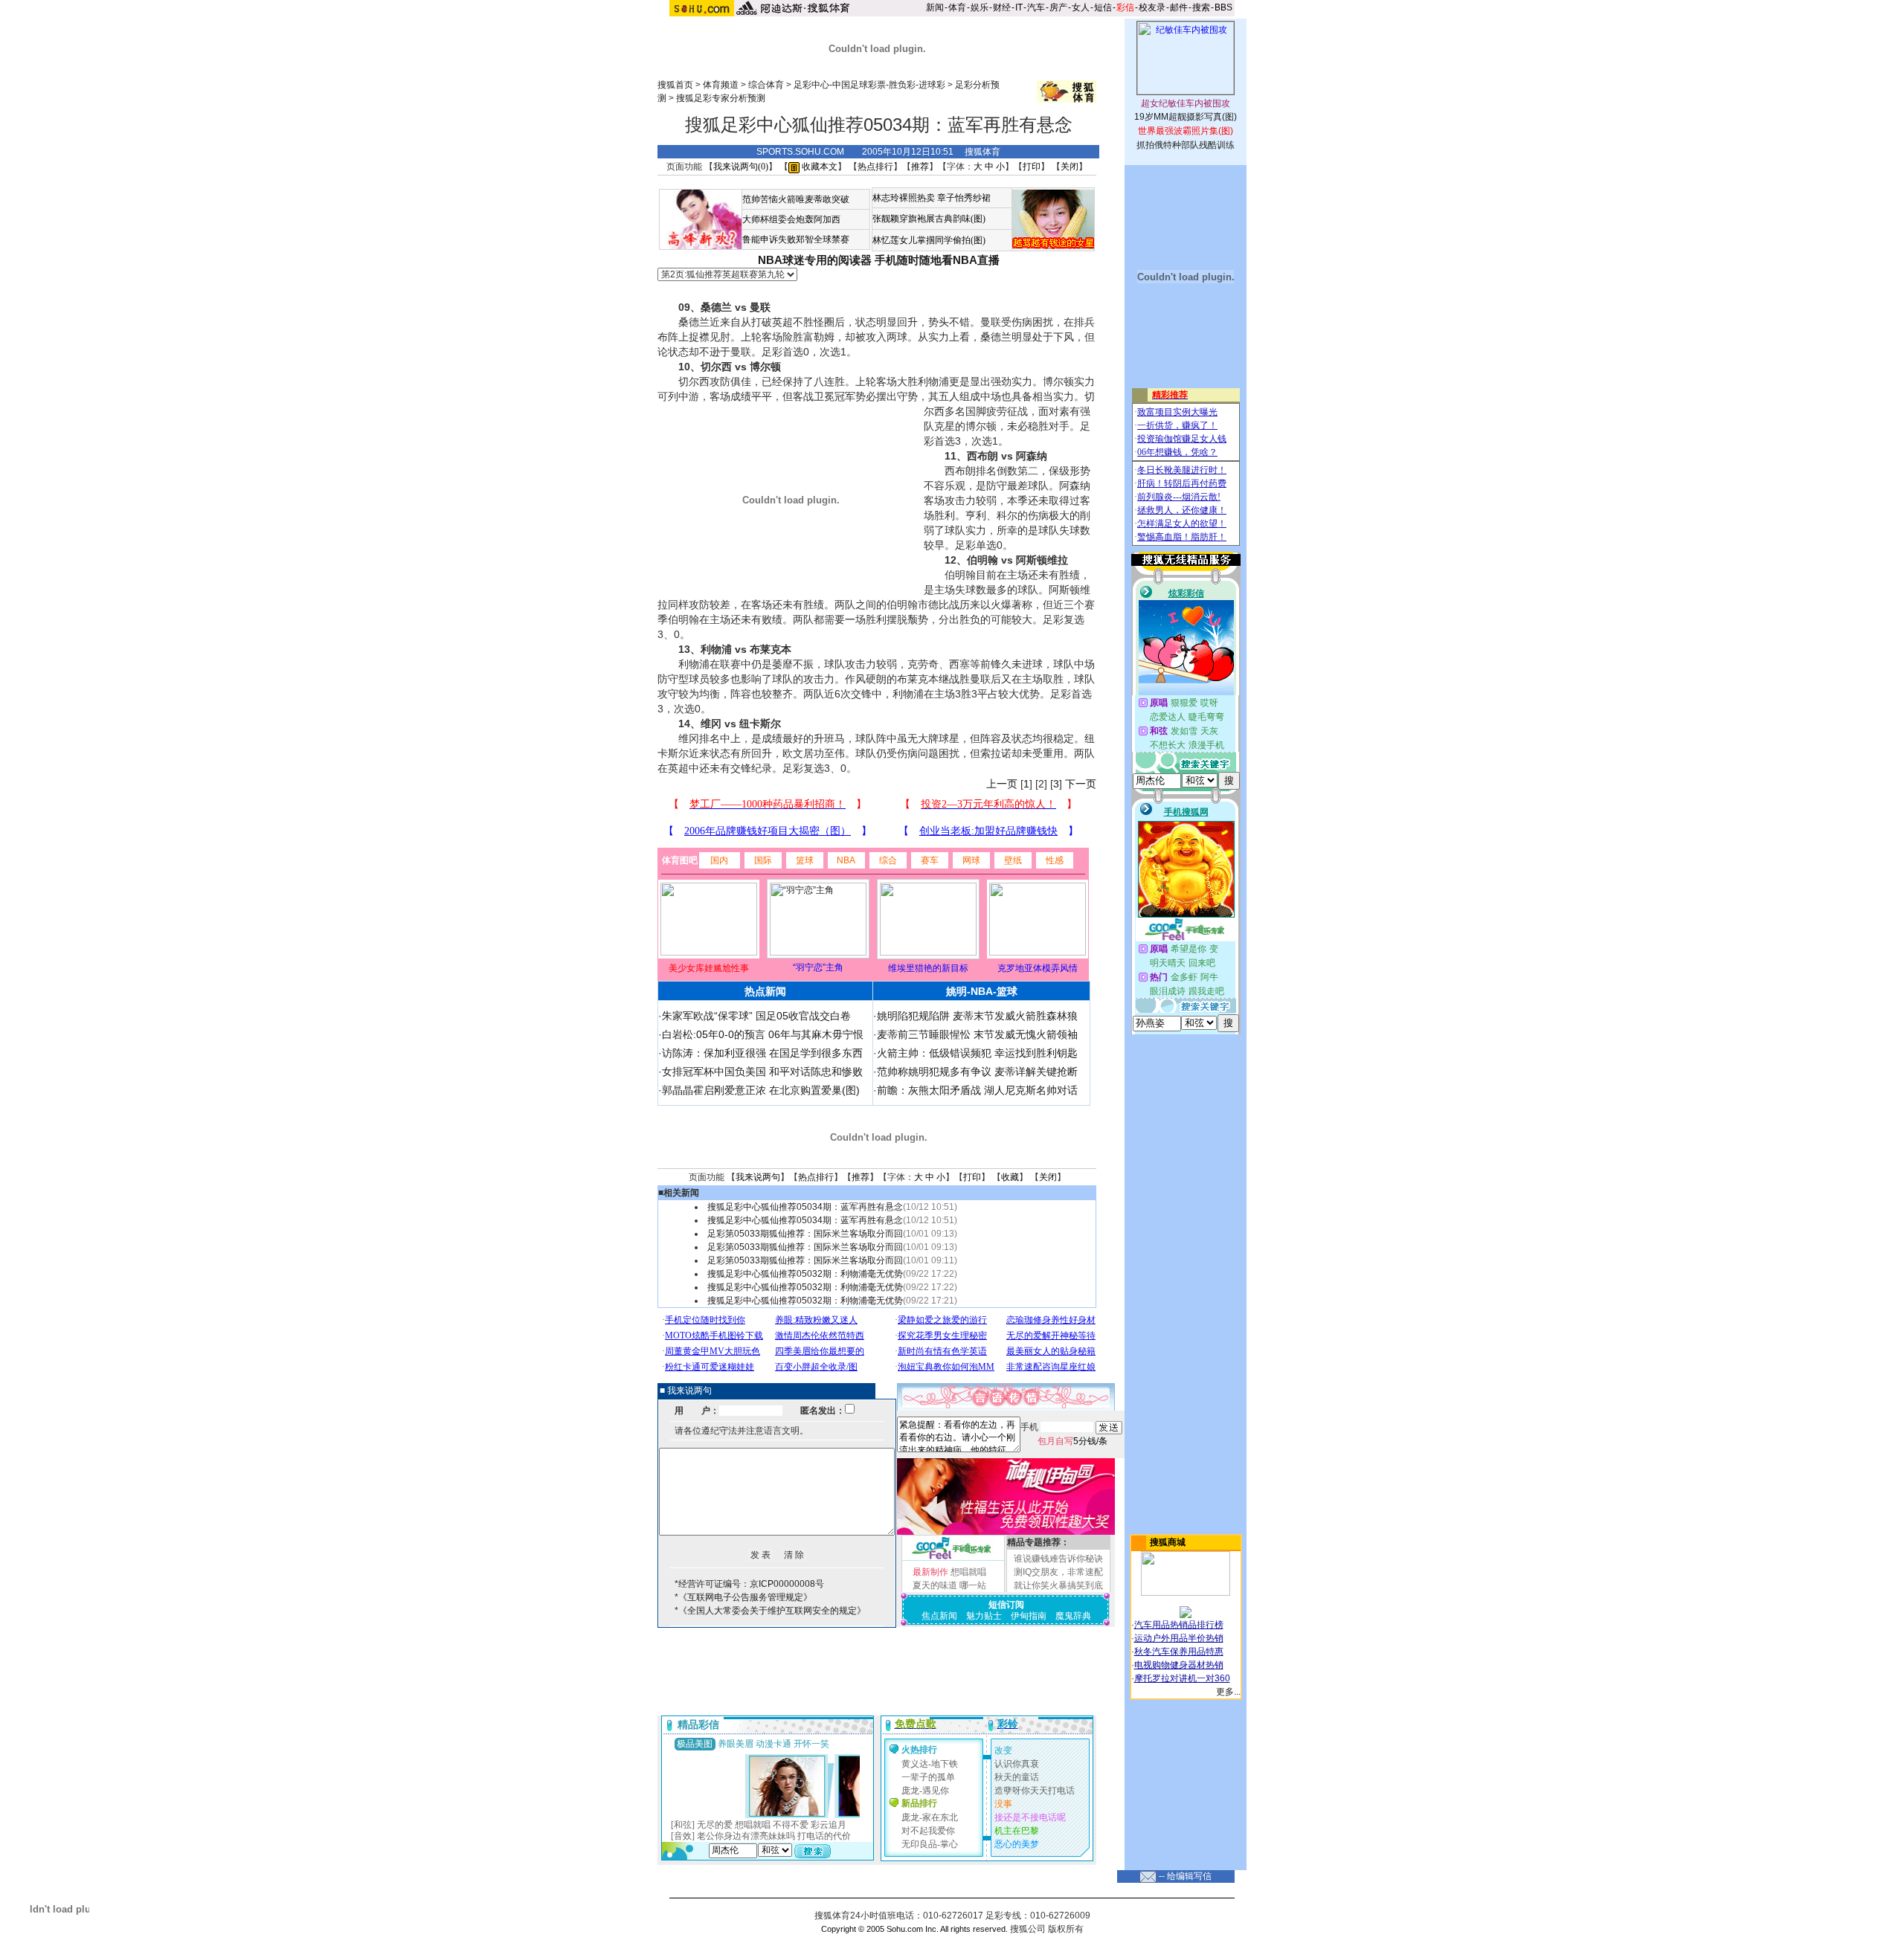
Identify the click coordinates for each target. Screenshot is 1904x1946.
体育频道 (721, 85)
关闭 (1070, 167)
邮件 (1179, 7)
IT (1019, 7)
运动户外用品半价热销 (1179, 1638)
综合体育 (766, 85)
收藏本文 (818, 167)
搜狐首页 (675, 85)
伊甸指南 (1029, 1616)
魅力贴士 (984, 1616)
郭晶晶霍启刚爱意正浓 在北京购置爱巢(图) (761, 1090)
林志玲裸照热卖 (904, 198)
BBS (1223, 7)
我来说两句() (741, 167)
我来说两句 (758, 1177)
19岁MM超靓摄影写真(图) (1186, 117)
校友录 (1152, 7)
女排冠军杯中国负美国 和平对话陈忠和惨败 (762, 1072)
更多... (1228, 1692)
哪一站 (973, 1585)
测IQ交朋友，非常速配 (1058, 1572)
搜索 (1201, 7)
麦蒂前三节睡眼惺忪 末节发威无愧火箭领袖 (977, 1034)
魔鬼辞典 (1073, 1616)
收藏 (1010, 1177)
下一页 (1081, 784)
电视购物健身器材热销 (1179, 1665)
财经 (1002, 7)
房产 (1058, 7)
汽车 (1036, 7)
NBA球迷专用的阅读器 (815, 260)
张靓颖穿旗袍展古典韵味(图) (929, 219)
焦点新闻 (939, 1616)
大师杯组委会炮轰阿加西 (791, 219)
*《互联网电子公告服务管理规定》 (743, 1597)
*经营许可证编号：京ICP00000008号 (749, 1584)
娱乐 (980, 7)
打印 (1032, 167)
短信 (1103, 7)
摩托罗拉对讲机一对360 (1182, 1678)
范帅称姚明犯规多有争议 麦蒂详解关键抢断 (977, 1072)
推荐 (920, 167)
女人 (1081, 7)
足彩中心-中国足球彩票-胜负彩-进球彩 (869, 85)
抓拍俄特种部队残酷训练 (1186, 145)
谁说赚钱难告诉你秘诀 (1058, 1559)
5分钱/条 (1072, 1441)
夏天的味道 (935, 1585)
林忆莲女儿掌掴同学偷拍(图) (929, 240)
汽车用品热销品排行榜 (1179, 1625)
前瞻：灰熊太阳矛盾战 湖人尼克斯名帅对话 (977, 1090)
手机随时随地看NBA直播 (937, 260)
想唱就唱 (968, 1572)
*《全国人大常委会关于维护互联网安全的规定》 (770, 1611)
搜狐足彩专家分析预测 (721, 98)
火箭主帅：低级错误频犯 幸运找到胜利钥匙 (977, 1053)
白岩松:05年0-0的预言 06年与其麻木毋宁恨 (763, 1034)
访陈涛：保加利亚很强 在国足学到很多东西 (762, 1053)
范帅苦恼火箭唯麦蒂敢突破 (796, 199)
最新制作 (930, 1572)
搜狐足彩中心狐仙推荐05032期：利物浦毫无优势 (805, 1274)
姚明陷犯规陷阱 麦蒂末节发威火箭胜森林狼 (977, 1016)
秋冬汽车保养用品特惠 (1179, 1652)
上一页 (1002, 784)
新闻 (935, 7)
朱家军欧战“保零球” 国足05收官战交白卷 (756, 1016)
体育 (957, 7)
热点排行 (875, 167)
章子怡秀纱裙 (964, 198)
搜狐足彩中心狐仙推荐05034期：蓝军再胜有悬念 (805, 1207)
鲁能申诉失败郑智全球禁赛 (796, 239)
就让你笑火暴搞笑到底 (1058, 1585)
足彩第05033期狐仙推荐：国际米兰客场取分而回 (805, 1234)
